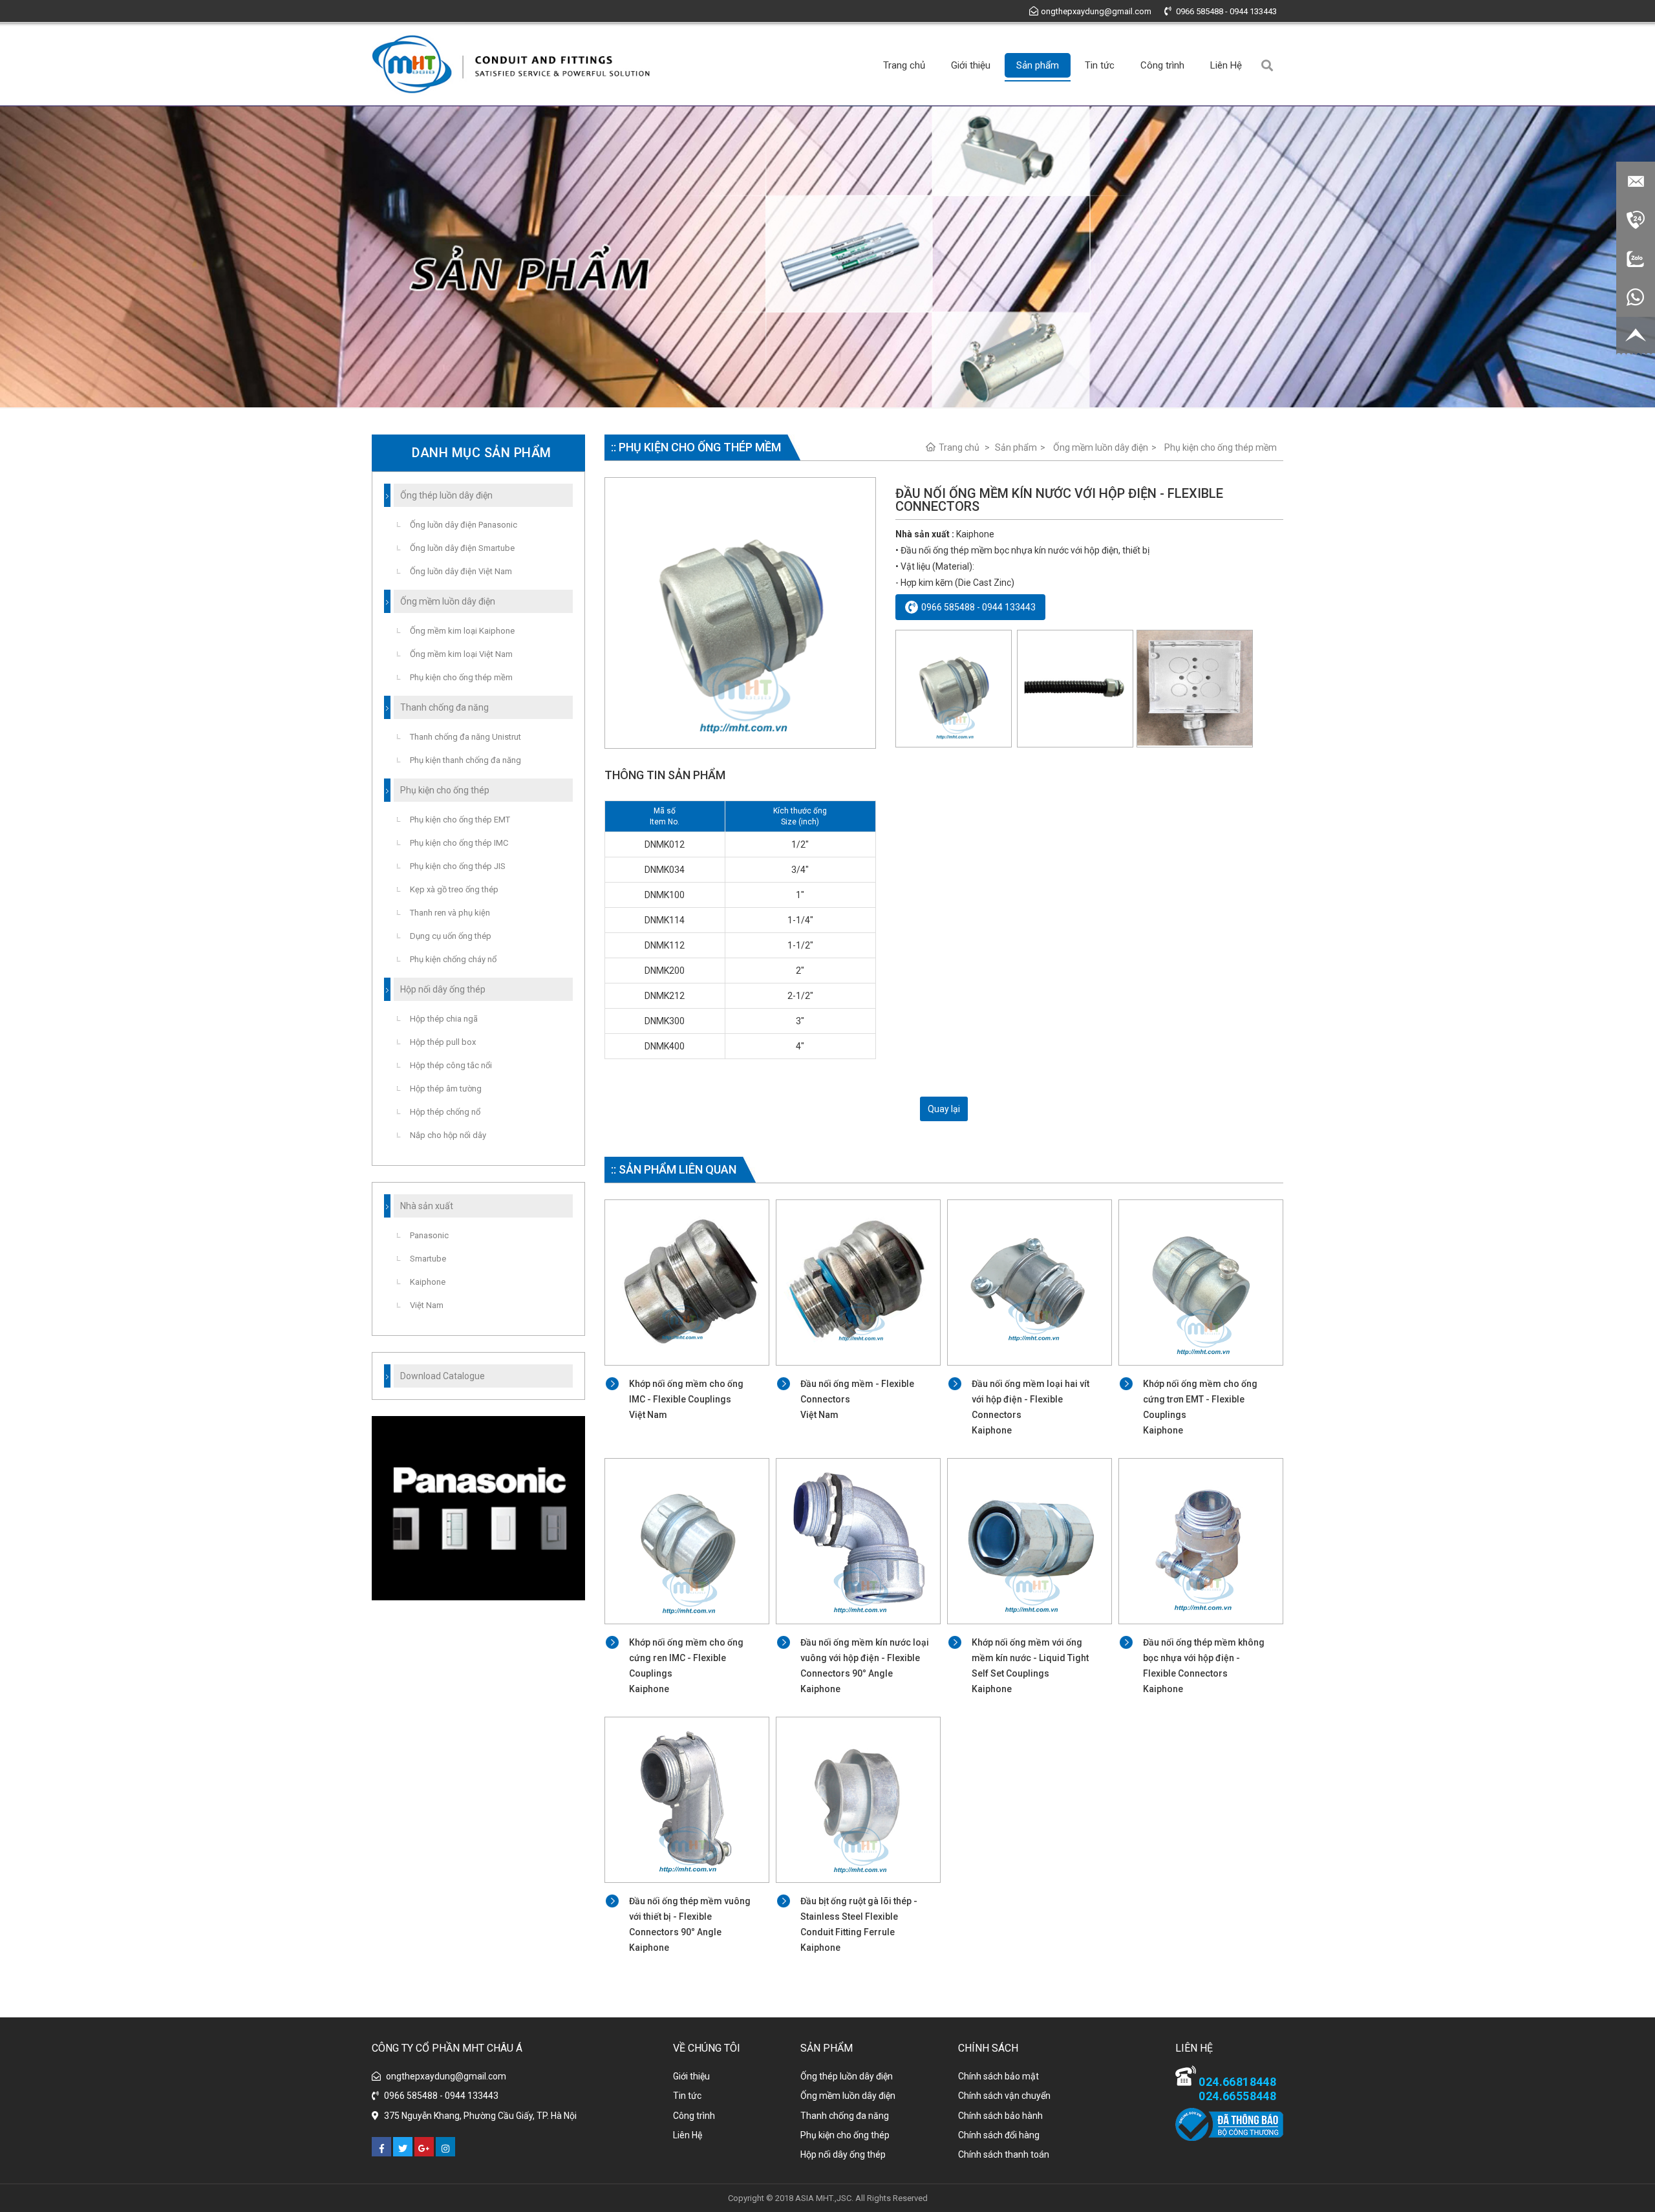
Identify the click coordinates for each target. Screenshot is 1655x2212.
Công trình (1162, 65)
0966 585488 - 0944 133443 (1225, 11)
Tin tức (1100, 65)
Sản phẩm (1038, 65)
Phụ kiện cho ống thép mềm (1221, 447)
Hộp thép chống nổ (445, 1112)
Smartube (428, 1259)
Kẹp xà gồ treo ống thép (454, 889)
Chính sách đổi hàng (999, 2135)
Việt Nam (427, 1305)
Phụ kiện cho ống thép (845, 2135)
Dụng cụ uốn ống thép (451, 936)
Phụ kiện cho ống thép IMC (459, 843)
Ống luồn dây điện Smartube (462, 548)
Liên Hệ (1226, 65)
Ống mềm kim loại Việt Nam (461, 654)
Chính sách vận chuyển (1004, 2096)
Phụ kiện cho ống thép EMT (460, 820)
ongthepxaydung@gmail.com (1096, 11)
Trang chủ (904, 65)
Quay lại (944, 1109)
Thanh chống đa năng (845, 2116)
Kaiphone (428, 1282)
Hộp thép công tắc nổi (451, 1065)
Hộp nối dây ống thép (843, 2154)
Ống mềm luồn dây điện (1101, 447)
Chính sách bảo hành (1000, 2116)
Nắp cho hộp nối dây (448, 1135)
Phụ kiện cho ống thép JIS (458, 866)
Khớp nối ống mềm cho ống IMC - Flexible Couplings (686, 1399)
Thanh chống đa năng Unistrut (465, 737)
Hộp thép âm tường (446, 1089)
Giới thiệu (971, 65)
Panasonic (429, 1235)
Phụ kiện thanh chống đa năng (465, 760)
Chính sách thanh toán (1004, 2154)
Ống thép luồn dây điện (847, 2076)
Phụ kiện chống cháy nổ (453, 959)
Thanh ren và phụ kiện (450, 913)
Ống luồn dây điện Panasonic (464, 525)
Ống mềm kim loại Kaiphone (462, 631)
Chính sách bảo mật (998, 2076)
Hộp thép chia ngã (444, 1019)
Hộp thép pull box (443, 1042)
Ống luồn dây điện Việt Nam (461, 571)
